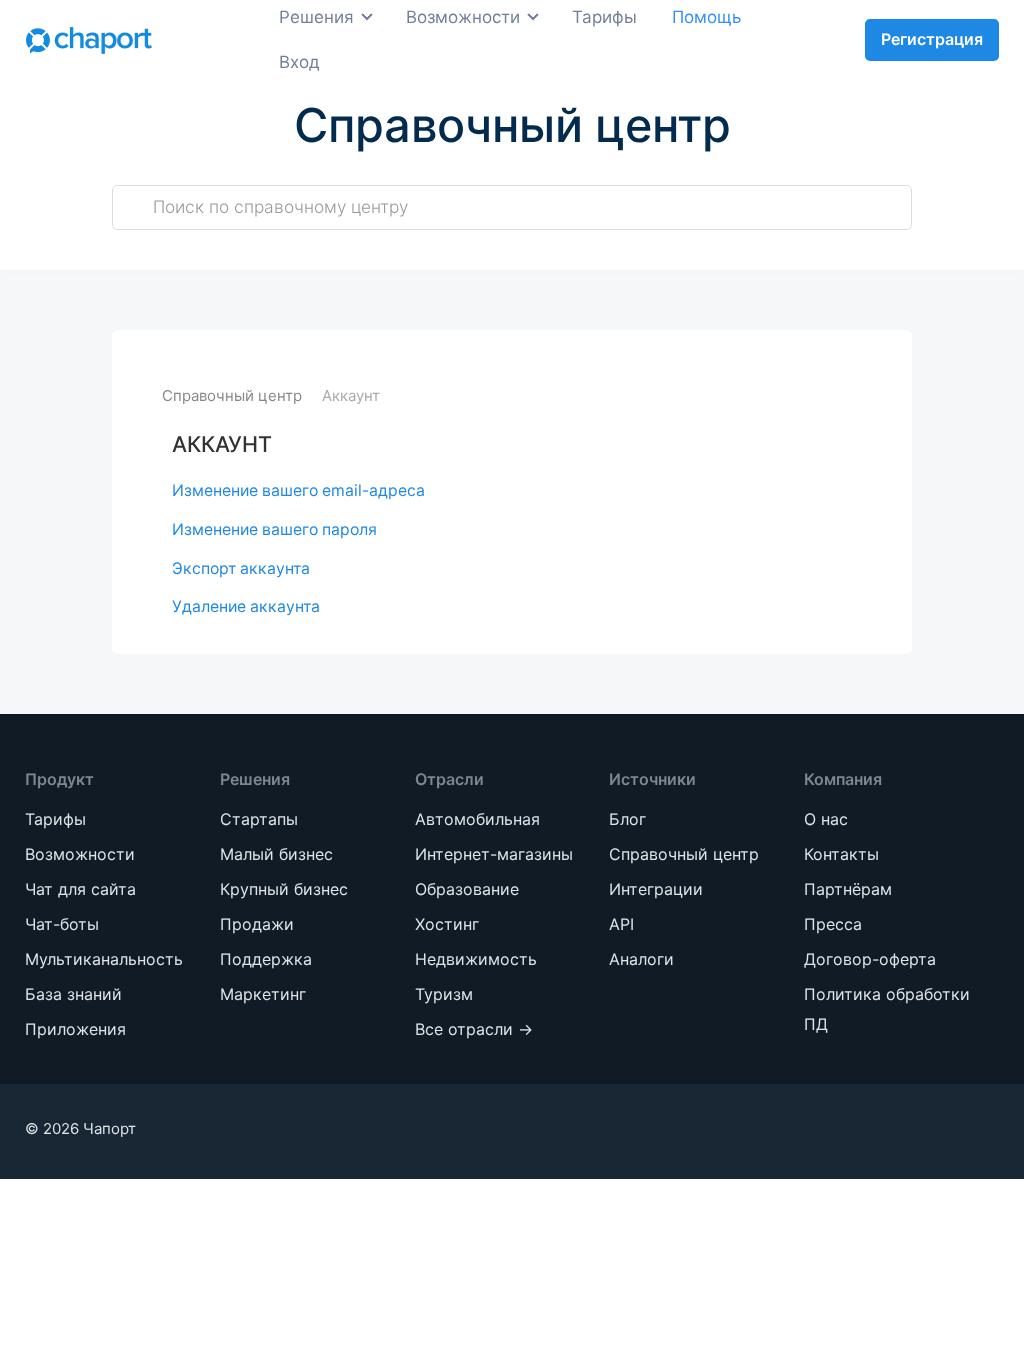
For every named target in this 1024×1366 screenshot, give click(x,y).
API (621, 924)
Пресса (833, 924)
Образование (398, 203)
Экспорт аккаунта (241, 568)
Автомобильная (410, 102)
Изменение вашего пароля (274, 529)
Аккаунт (351, 395)
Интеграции (656, 889)
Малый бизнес (204, 300)
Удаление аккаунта (246, 606)
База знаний (73, 994)
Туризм (373, 314)
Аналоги (641, 959)
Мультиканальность (104, 959)
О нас (826, 819)
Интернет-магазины (385, 153)
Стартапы (182, 263)
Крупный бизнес (212, 337)
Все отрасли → (406, 351)
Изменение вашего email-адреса (298, 490)
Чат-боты (62, 924)
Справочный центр (232, 395)
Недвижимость (408, 277)
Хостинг (375, 240)
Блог (627, 819)
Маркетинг (188, 176)
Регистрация (932, 39)
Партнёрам (848, 889)
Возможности (80, 854)
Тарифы (55, 819)
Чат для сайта (80, 889)
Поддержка (191, 139)
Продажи (181, 102)
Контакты (841, 854)
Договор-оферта (870, 959)
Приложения (75, 1029)
